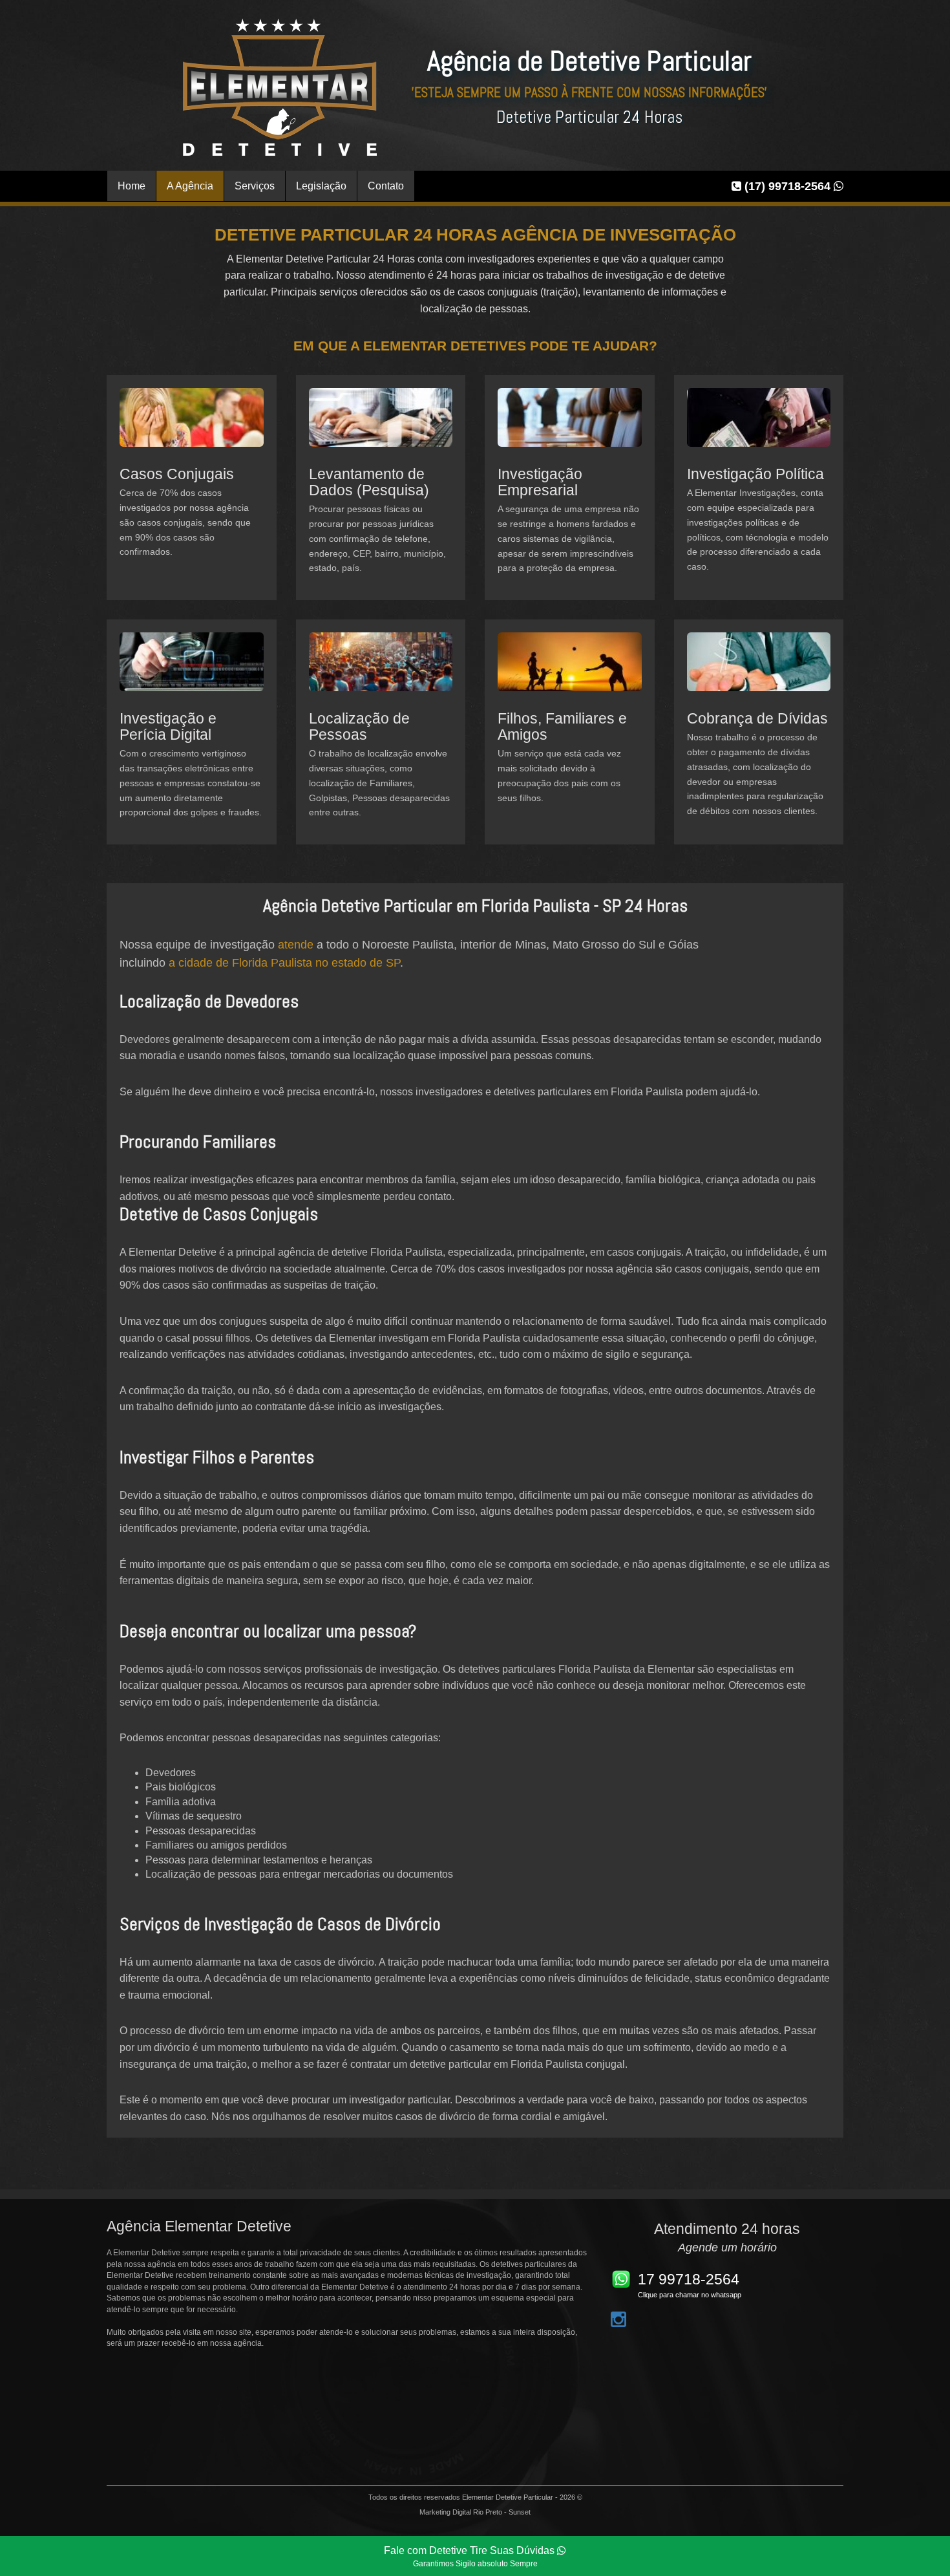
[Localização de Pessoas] (381, 671)
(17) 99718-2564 (787, 186)
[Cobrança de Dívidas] (759, 671)
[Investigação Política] (759, 426)
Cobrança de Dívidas (757, 718)
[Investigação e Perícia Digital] (192, 671)
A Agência (190, 186)
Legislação (321, 186)
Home (132, 186)
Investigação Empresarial (540, 482)
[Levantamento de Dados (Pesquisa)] (381, 426)
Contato (386, 186)
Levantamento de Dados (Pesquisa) (369, 482)
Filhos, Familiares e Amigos (562, 726)
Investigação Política (755, 474)
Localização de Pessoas (359, 726)
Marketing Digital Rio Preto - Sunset (475, 2512)
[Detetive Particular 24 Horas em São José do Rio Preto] (280, 87)
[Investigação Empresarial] (570, 426)
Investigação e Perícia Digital (168, 726)
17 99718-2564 (689, 2279)
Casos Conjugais (177, 474)
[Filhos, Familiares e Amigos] (570, 671)
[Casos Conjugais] (192, 426)
